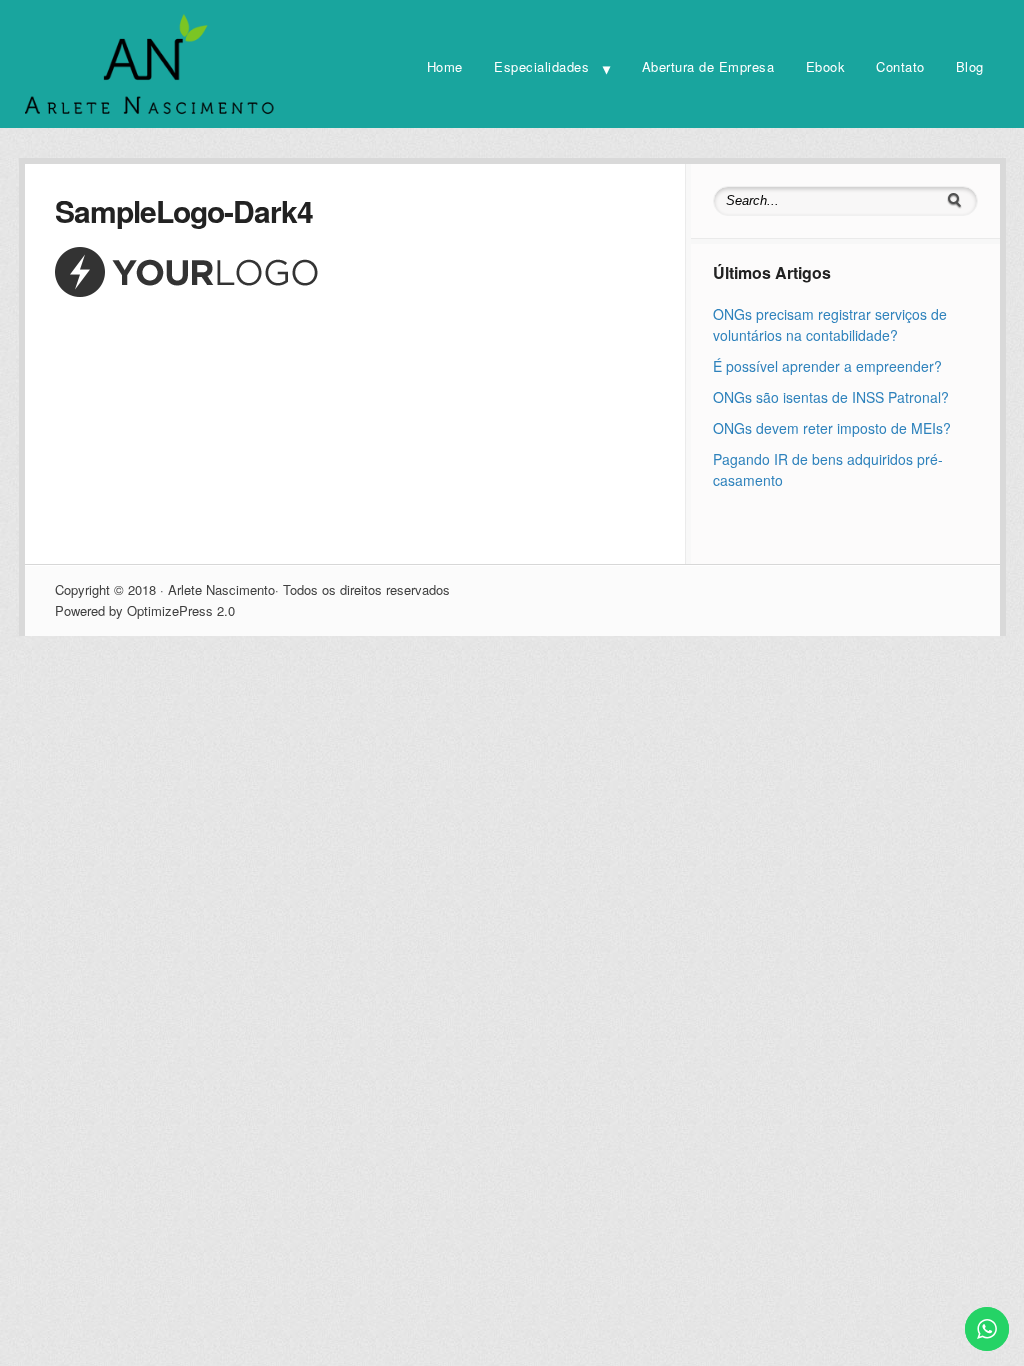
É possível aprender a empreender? (827, 366)
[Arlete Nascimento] (150, 112)
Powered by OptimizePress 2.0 (145, 610)
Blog (970, 66)
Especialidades (541, 66)
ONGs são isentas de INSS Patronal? (831, 397)
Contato (900, 66)
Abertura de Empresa (708, 66)
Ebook (826, 66)
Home (445, 66)
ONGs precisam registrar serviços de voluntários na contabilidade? (830, 324)
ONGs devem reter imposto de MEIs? (832, 428)
